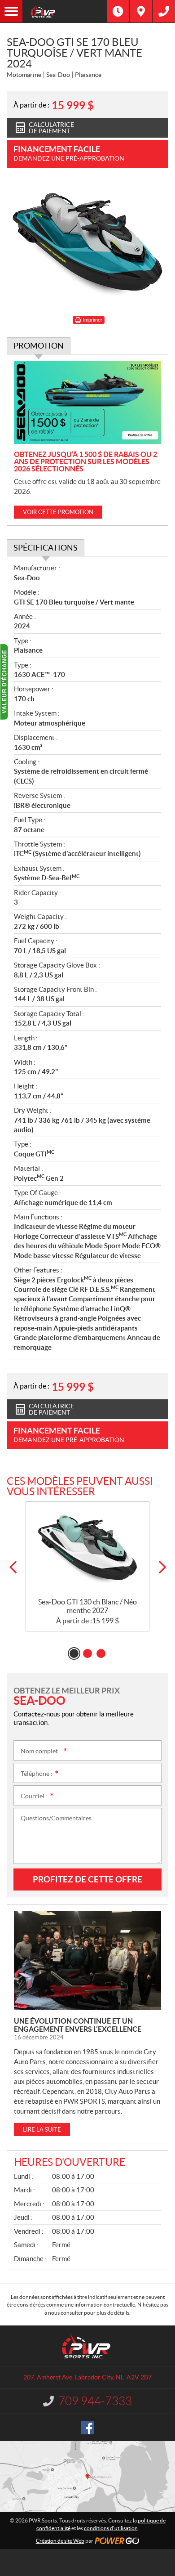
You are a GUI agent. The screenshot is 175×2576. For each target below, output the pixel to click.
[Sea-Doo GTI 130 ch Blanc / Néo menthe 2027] (87, 1550)
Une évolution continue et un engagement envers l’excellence (78, 2025)
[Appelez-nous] (164, 11)
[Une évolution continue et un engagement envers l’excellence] (87, 1961)
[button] (13, 1567)
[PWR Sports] (65, 11)
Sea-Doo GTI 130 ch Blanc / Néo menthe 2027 (87, 1606)
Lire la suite (42, 2130)
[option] (87, 1566)
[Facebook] (87, 2428)
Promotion (39, 346)
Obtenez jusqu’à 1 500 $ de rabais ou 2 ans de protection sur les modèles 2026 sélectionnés (85, 461)
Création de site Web (60, 2541)
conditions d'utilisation (111, 2528)
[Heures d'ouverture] (118, 11)
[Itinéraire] (141, 11)
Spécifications (46, 548)
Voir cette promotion (58, 512)
